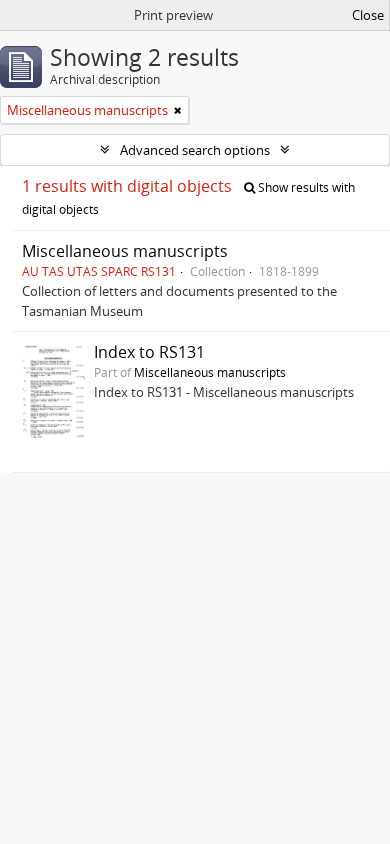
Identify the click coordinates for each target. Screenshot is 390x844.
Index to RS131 (149, 352)
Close (368, 15)
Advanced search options (195, 150)
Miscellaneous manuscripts (125, 251)
